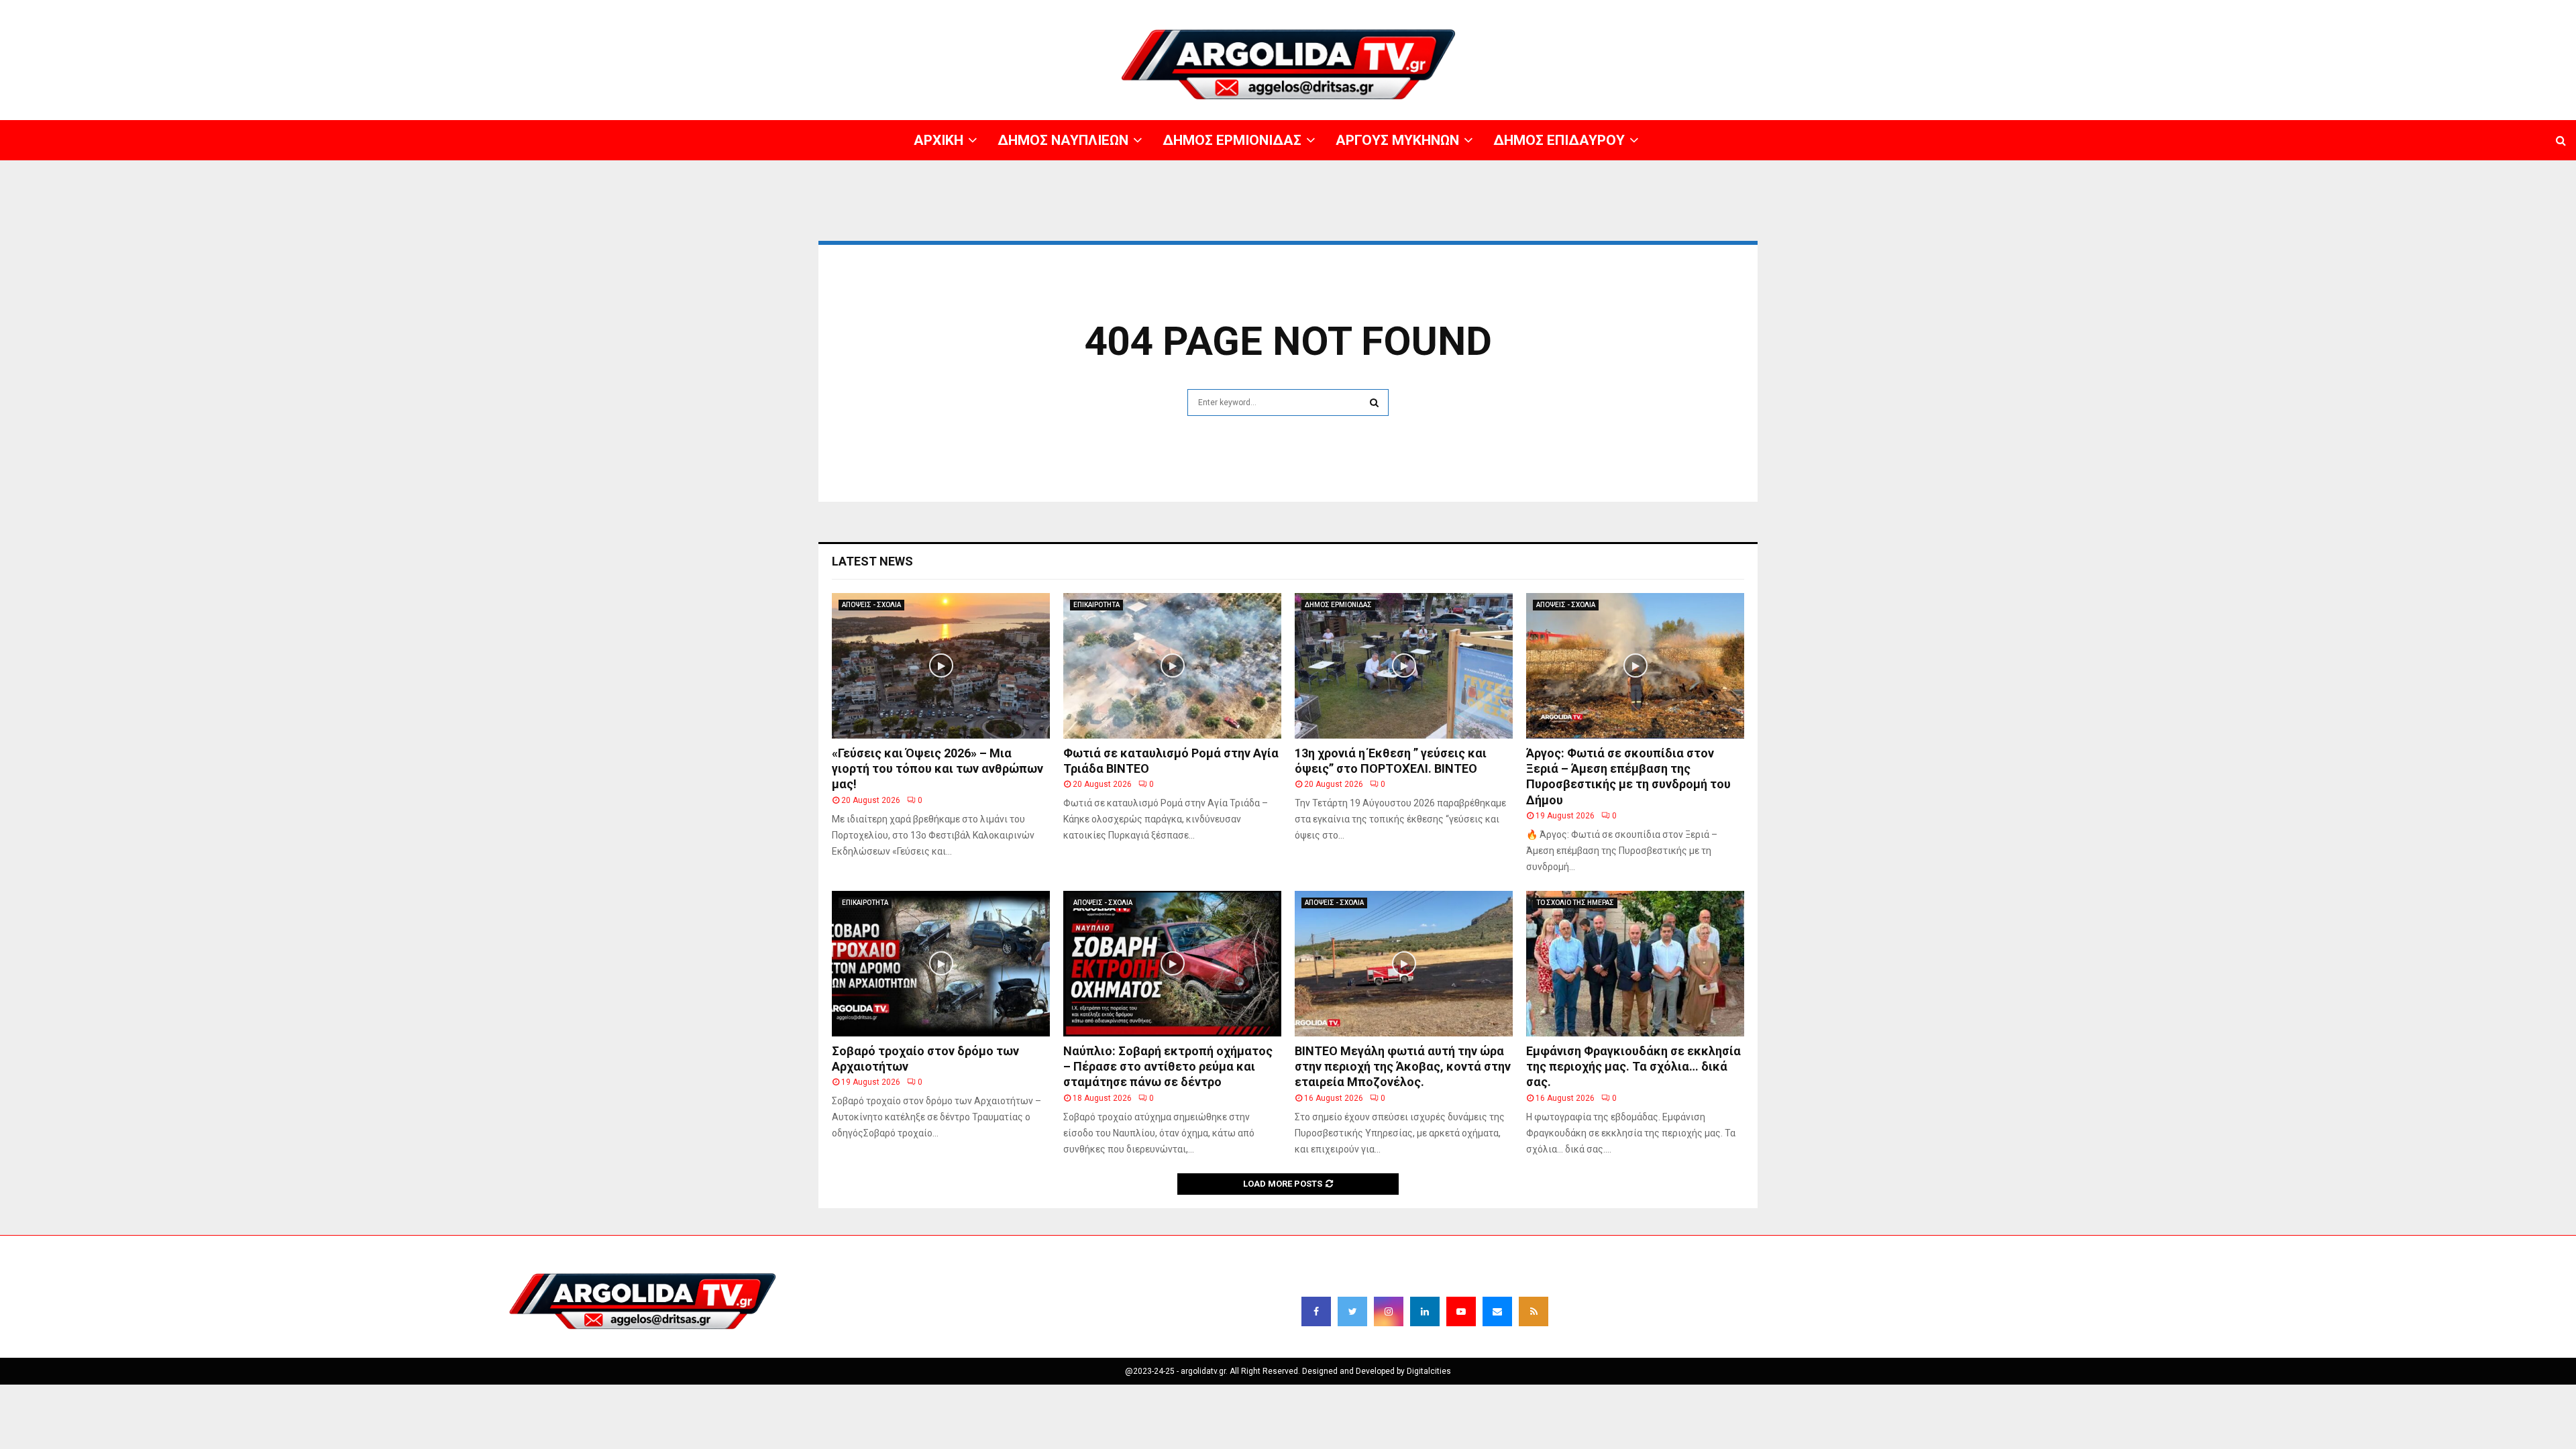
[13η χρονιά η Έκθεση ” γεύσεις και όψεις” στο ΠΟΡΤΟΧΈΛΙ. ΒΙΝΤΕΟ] (1404, 666)
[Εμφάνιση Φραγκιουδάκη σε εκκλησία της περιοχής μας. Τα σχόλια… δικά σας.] (1635, 964)
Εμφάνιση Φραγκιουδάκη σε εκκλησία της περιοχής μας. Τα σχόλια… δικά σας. (1633, 1067)
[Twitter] (1352, 1311)
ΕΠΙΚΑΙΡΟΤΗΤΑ (1096, 605)
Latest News (872, 561)
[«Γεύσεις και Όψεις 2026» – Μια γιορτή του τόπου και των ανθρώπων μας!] (941, 666)
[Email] (1497, 1311)
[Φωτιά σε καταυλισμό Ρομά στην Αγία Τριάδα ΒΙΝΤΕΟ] (1172, 666)
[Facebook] (1316, 1311)
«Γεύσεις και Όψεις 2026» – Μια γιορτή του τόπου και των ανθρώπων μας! (937, 769)
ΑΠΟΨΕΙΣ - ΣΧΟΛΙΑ (871, 605)
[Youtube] (1461, 1311)
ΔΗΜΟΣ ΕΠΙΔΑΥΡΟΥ (2415, 10)
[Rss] (1534, 1311)
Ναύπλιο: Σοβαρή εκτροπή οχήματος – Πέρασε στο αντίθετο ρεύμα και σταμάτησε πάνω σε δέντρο (1168, 1067)
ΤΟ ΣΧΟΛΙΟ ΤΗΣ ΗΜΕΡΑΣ (1575, 903)
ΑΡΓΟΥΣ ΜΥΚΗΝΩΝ (2332, 10)
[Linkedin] (1425, 1311)
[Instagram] (1389, 1311)
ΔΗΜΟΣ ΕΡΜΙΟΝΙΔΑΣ (2246, 10)
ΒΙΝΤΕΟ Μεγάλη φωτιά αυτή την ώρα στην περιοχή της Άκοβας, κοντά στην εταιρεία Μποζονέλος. (1403, 1067)
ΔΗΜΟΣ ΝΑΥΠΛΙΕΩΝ (2158, 10)
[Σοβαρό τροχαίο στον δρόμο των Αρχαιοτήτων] (941, 964)
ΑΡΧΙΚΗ (2096, 10)
